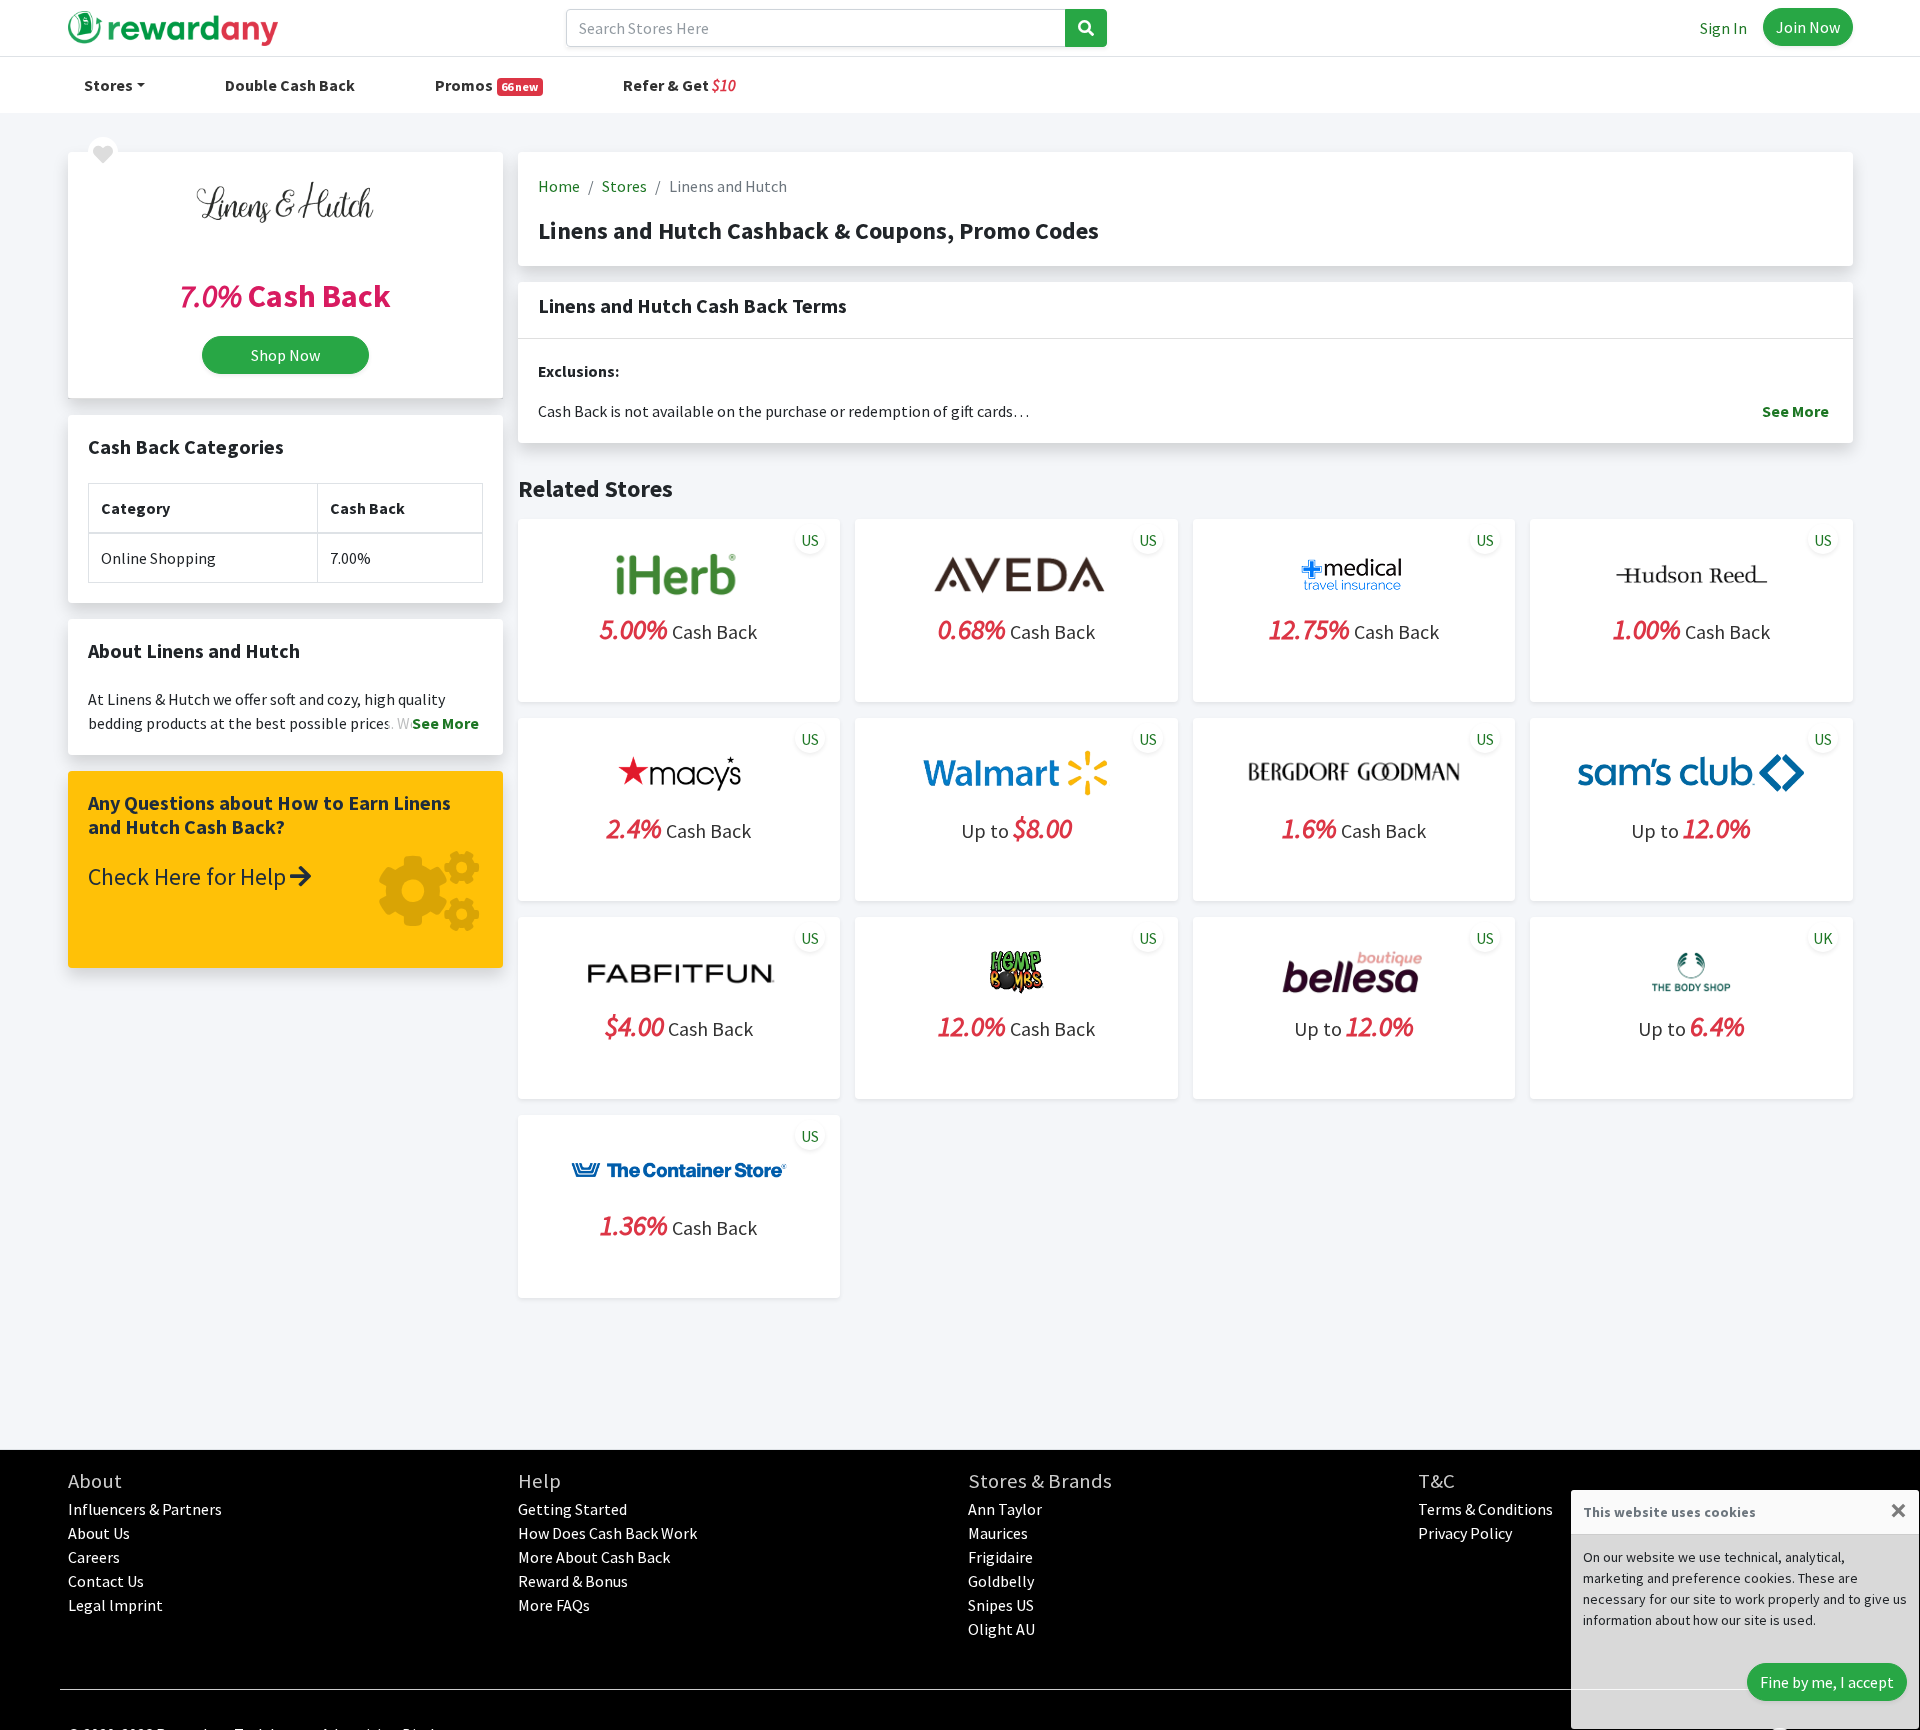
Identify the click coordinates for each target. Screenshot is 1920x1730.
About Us (99, 1533)
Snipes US (1001, 1605)
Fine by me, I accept (1827, 1682)
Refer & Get (679, 85)
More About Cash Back (594, 1557)
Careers (94, 1557)
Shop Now (285, 355)
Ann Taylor (1005, 1509)
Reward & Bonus (573, 1581)
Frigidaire (1000, 1557)
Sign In (1723, 28)
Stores (108, 85)
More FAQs (554, 1605)
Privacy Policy (1465, 1533)
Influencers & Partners (145, 1509)
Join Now (1808, 27)
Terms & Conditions (1485, 1509)
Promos (487, 85)
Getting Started (572, 1509)
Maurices (998, 1533)
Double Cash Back (290, 85)
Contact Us (106, 1581)
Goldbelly (1001, 1581)
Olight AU (1001, 1629)
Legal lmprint (115, 1605)
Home (559, 186)
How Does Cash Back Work (607, 1533)
